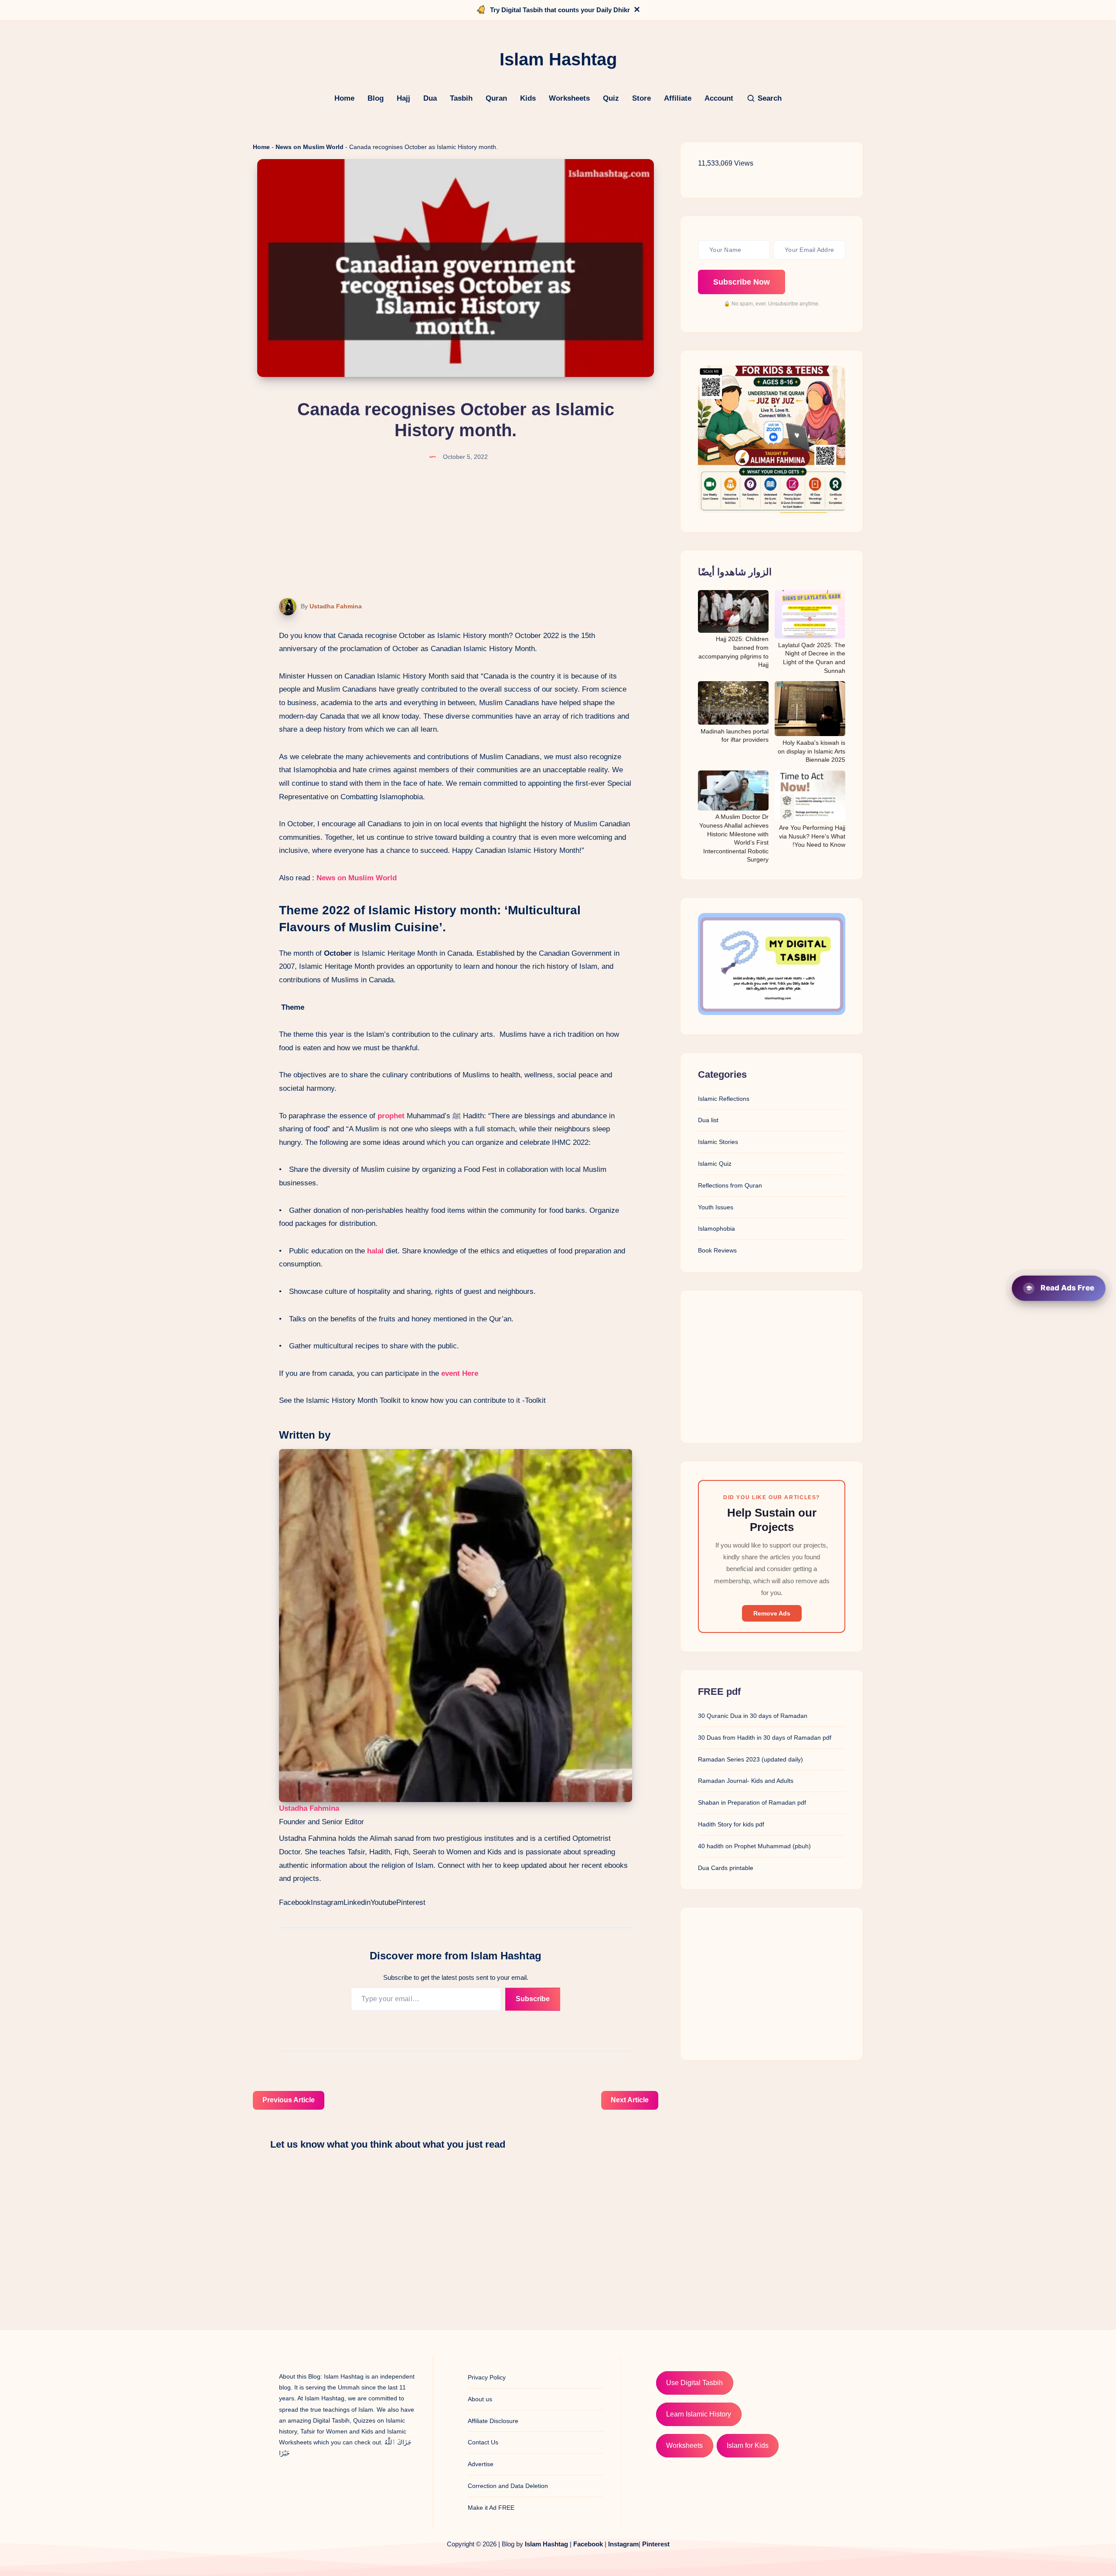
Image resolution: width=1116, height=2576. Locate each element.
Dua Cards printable (726, 1868)
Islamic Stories (718, 1142)
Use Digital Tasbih (694, 2383)
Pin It (282, 607)
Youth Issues (716, 1207)
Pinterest (411, 1902)
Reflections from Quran (730, 1185)
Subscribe (533, 1999)
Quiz (611, 98)
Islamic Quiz (715, 1164)
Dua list (708, 1120)
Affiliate (678, 98)
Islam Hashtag (546, 2544)
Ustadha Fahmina (336, 606)
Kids (528, 98)
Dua (430, 98)
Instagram (327, 1902)
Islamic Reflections (724, 1099)
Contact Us (483, 2442)
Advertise (481, 2464)
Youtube (383, 1902)
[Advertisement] (772, 1367)
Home (344, 98)
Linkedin (357, 1902)
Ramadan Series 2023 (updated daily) (750, 1759)
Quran (496, 98)
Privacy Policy (487, 2377)
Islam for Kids (748, 2445)
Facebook (295, 1902)
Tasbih (461, 98)
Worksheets (569, 98)
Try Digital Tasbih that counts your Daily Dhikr (560, 10)
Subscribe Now (742, 282)
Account (719, 98)
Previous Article (289, 2100)
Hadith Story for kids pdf (731, 1824)
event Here (459, 1373)
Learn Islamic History (699, 2414)
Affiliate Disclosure (493, 2421)
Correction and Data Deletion (508, 2486)
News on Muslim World (310, 147)
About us (480, 2399)
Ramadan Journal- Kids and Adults (746, 1781)
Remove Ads (772, 1613)
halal (375, 1251)
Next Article (630, 2100)
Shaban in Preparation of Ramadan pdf (752, 1802)
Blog (376, 98)
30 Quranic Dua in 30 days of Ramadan (753, 1716)
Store (641, 98)
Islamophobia (716, 1229)
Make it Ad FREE (491, 2508)
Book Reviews (717, 1251)
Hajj (403, 98)
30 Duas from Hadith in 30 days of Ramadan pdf (765, 1738)
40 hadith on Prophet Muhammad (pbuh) (754, 1846)
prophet (391, 1116)
